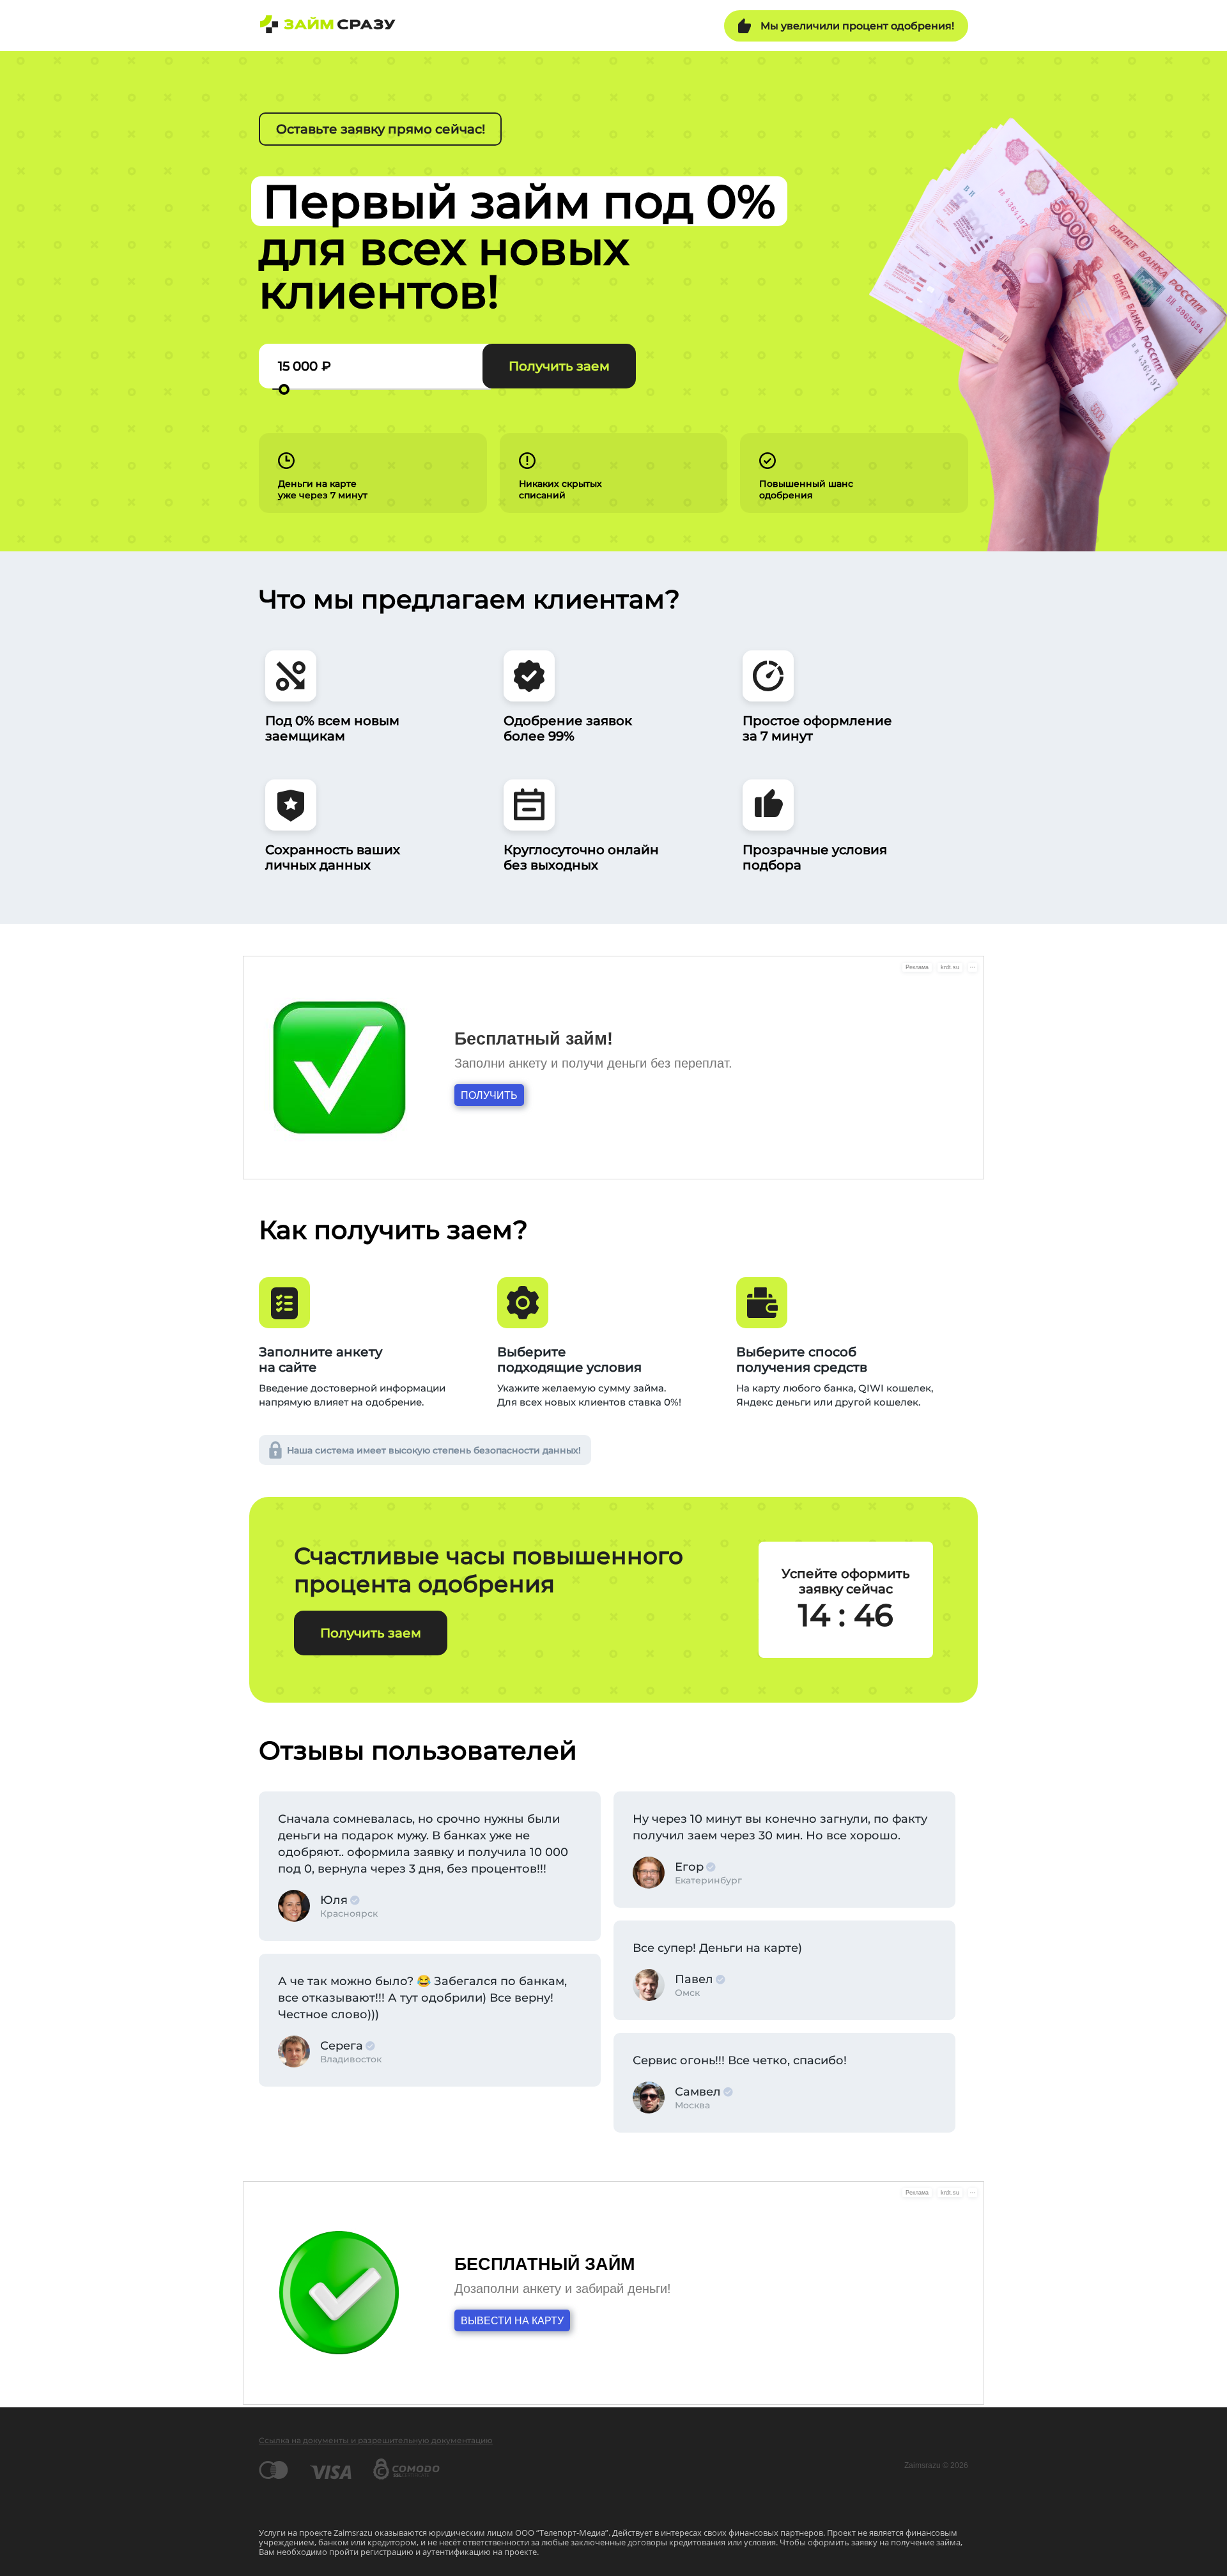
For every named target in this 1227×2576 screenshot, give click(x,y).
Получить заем (559, 366)
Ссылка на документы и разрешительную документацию (376, 2440)
